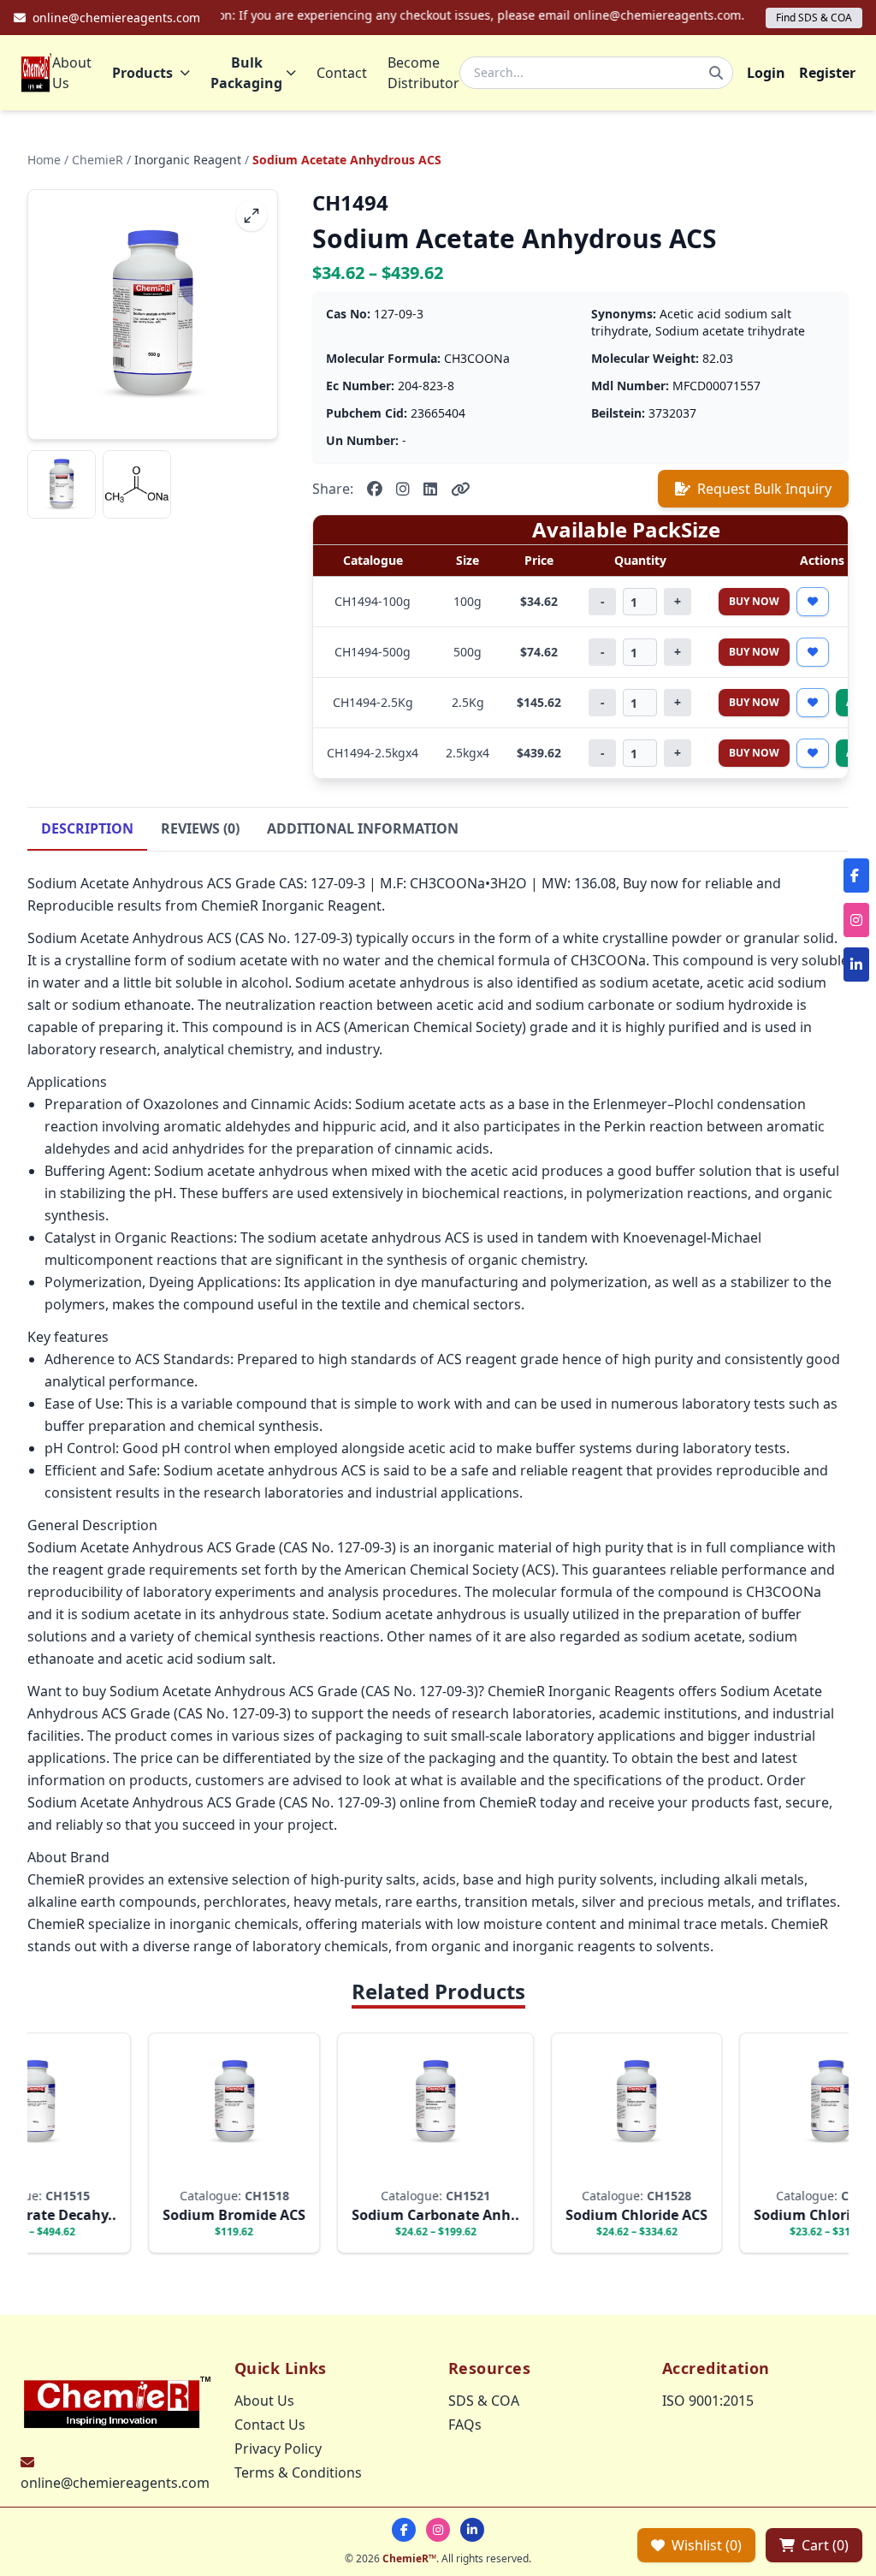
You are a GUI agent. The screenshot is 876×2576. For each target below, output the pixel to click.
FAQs (465, 2425)
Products (142, 73)
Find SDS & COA (814, 18)
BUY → (205, 2170)
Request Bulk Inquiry (764, 489)
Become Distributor (423, 73)
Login (766, 73)
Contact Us (270, 2425)
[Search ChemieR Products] (716, 73)
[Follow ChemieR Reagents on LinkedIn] (472, 2530)
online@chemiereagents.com (115, 2483)
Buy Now (754, 601)
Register (827, 73)
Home (44, 160)
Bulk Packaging (246, 73)
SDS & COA (484, 2401)
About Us (72, 73)
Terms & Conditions (298, 2472)
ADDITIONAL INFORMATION (363, 828)
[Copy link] (461, 489)
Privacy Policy (278, 2448)
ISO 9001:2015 (708, 2401)
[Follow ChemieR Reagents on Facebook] (404, 2530)
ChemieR (98, 160)
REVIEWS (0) (200, 828)
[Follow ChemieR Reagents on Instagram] (438, 2530)
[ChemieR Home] (36, 73)
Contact (342, 73)
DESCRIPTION (87, 828)
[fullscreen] (252, 216)
